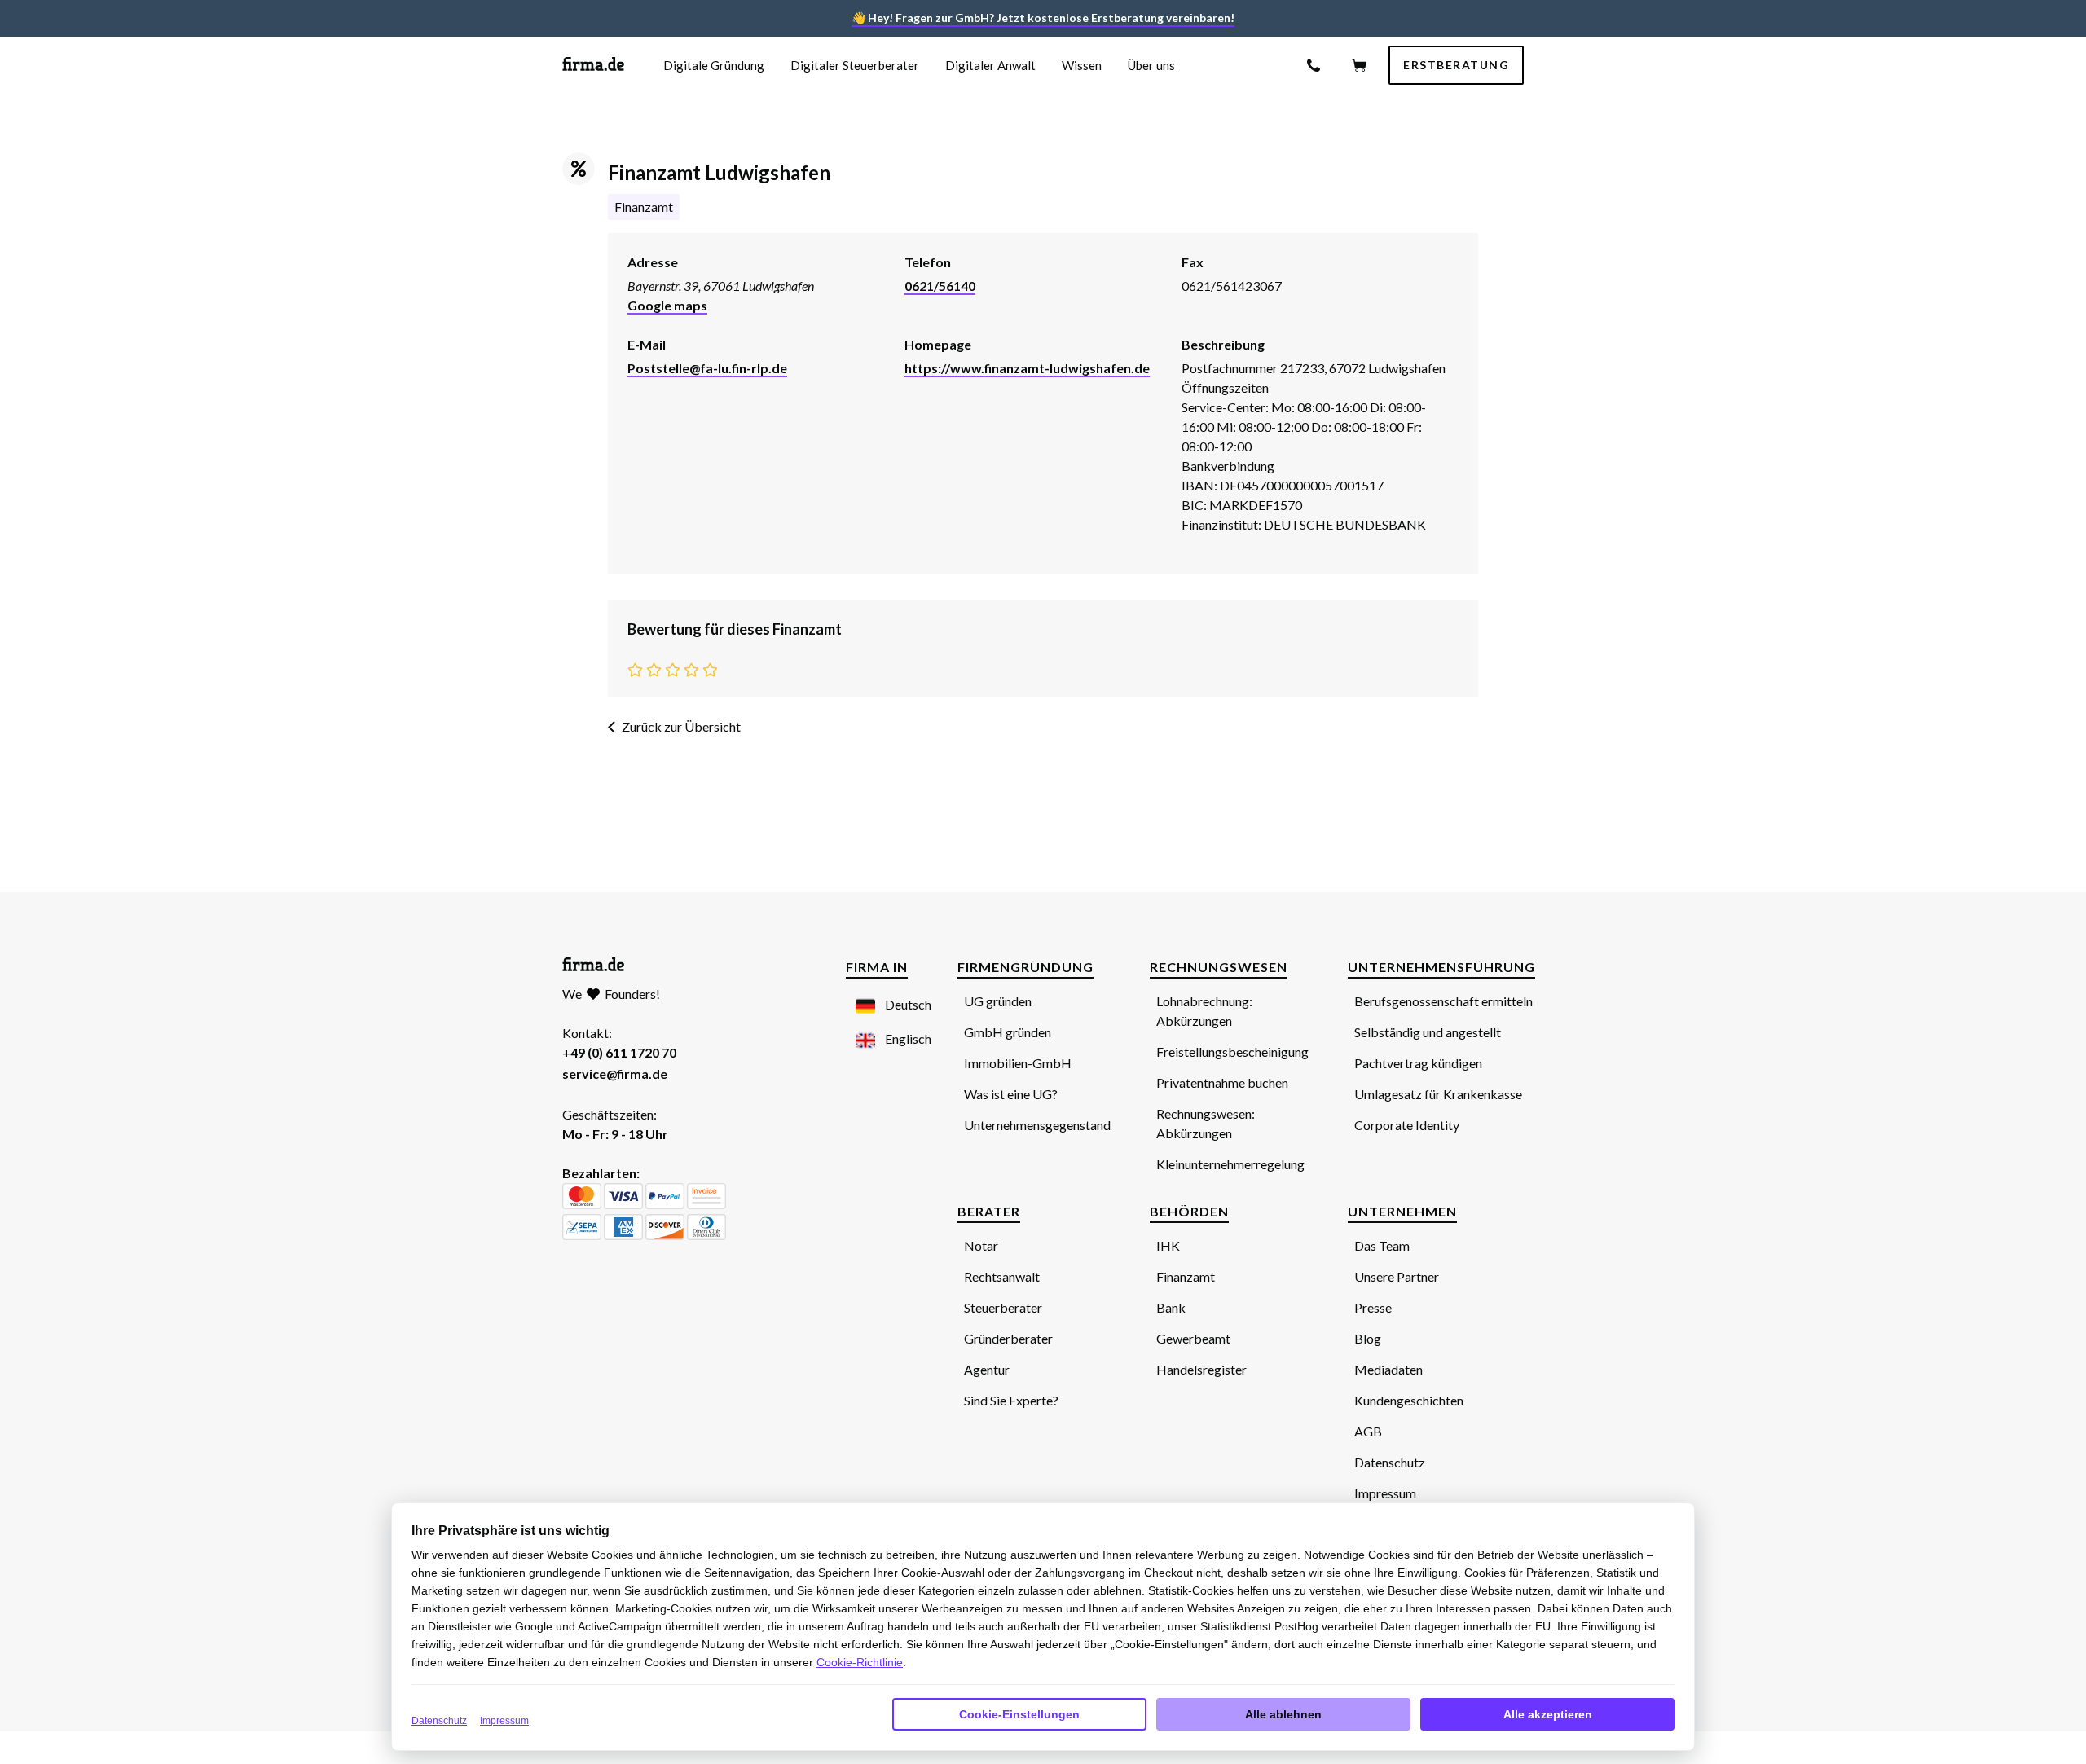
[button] (884, 1005)
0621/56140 (940, 286)
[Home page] (593, 66)
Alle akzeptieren (1548, 1714)
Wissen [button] (1082, 65)
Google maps (667, 305)
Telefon (928, 262)
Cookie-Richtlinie (860, 1662)
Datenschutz (439, 1721)
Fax (1193, 262)
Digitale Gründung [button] (714, 65)
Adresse (653, 262)
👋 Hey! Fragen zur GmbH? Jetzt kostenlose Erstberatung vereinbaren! (1043, 18)
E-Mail (647, 344)
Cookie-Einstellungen (1019, 1714)
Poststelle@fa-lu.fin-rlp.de (707, 368)
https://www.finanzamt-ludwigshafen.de (1027, 368)
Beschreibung (1223, 344)
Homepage (938, 344)
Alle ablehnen (1283, 1714)
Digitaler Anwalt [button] (990, 65)
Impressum (504, 1721)
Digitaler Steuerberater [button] (855, 65)
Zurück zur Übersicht (681, 726)
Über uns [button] (1151, 65)
